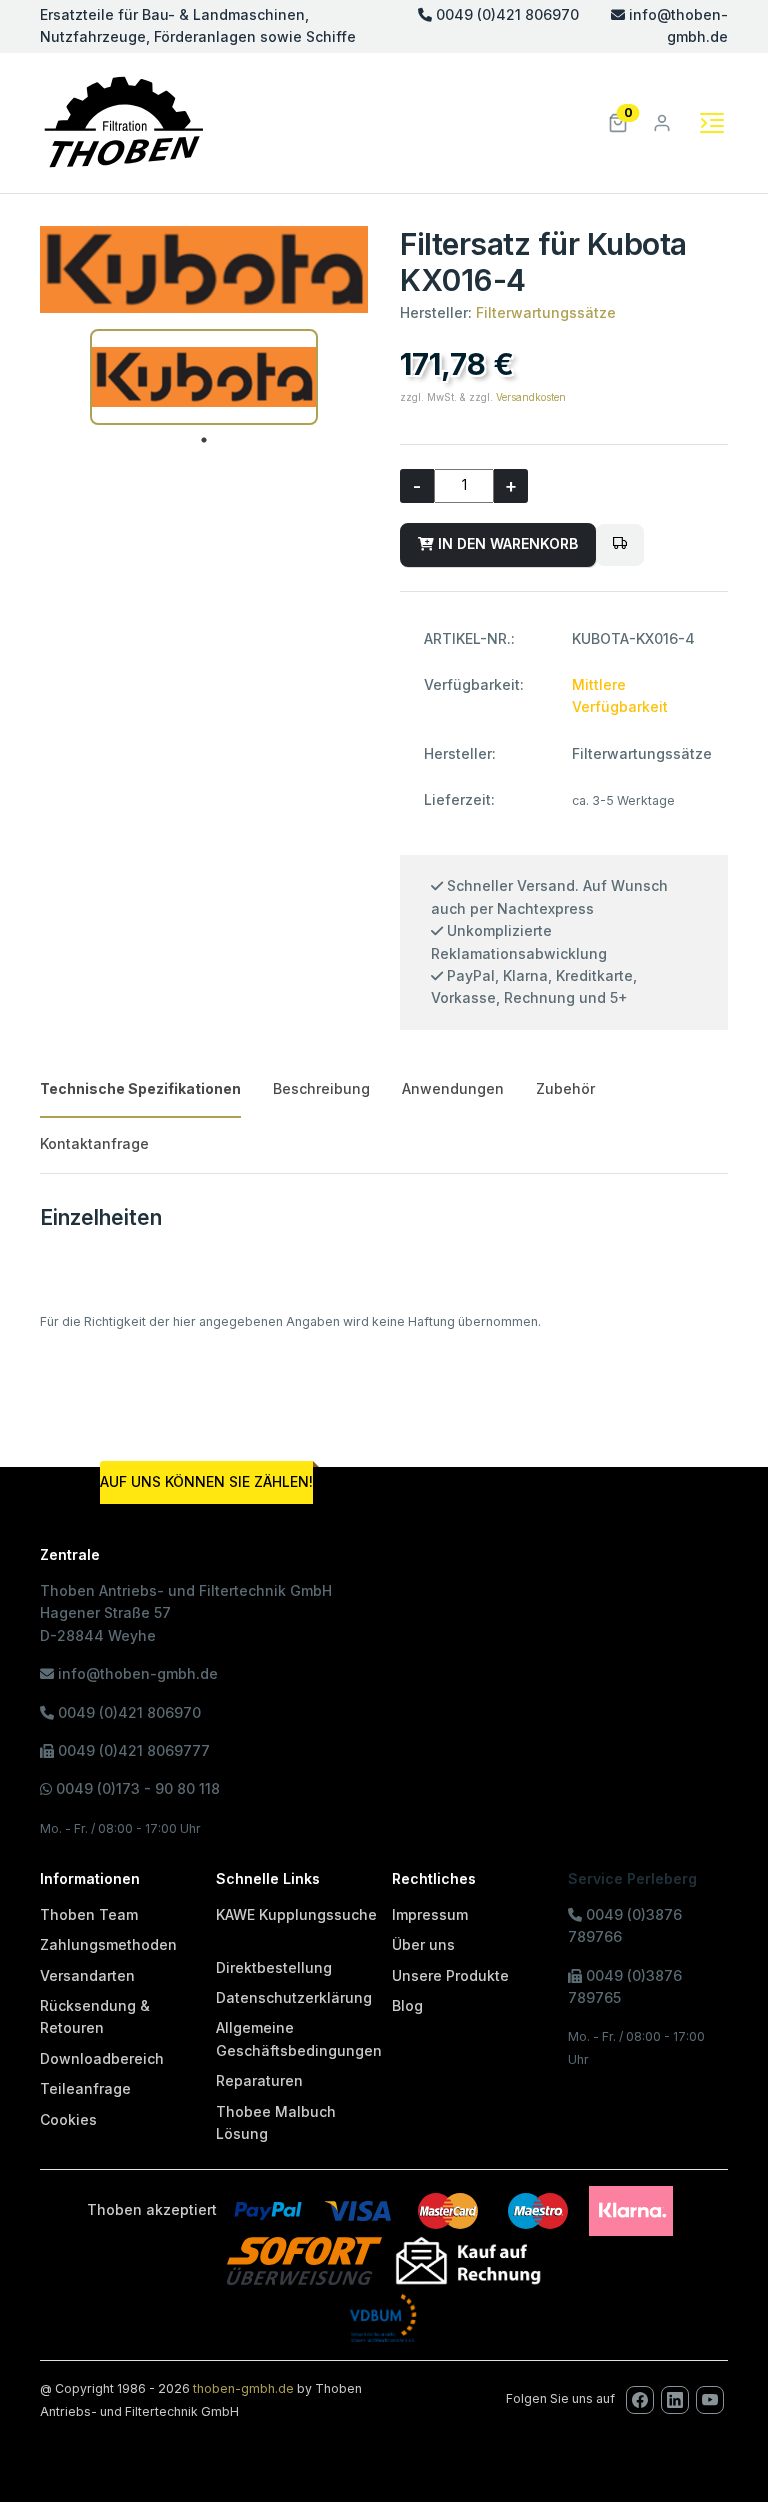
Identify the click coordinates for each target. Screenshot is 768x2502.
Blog (407, 2005)
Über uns (423, 1944)
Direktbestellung (274, 1967)
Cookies (68, 2119)
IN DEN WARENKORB (506, 543)
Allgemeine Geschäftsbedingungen (299, 2038)
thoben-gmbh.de (243, 2388)
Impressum (430, 1914)
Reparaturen (259, 2080)
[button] (618, 121)
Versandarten (87, 1975)
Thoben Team (89, 1914)
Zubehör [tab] (565, 1088)
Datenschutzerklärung (294, 1997)
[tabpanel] (204, 377)
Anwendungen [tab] (453, 1088)
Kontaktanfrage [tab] (94, 1143)
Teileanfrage (85, 2088)
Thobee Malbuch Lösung (276, 2122)
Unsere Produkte (450, 1975)
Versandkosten (531, 397)
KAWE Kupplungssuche (296, 1914)
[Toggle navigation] (712, 123)
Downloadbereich (102, 2058)
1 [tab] (204, 440)
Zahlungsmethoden (108, 1944)
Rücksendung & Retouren (95, 2016)
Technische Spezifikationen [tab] (140, 1088)
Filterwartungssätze (546, 312)
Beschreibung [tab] (321, 1088)
